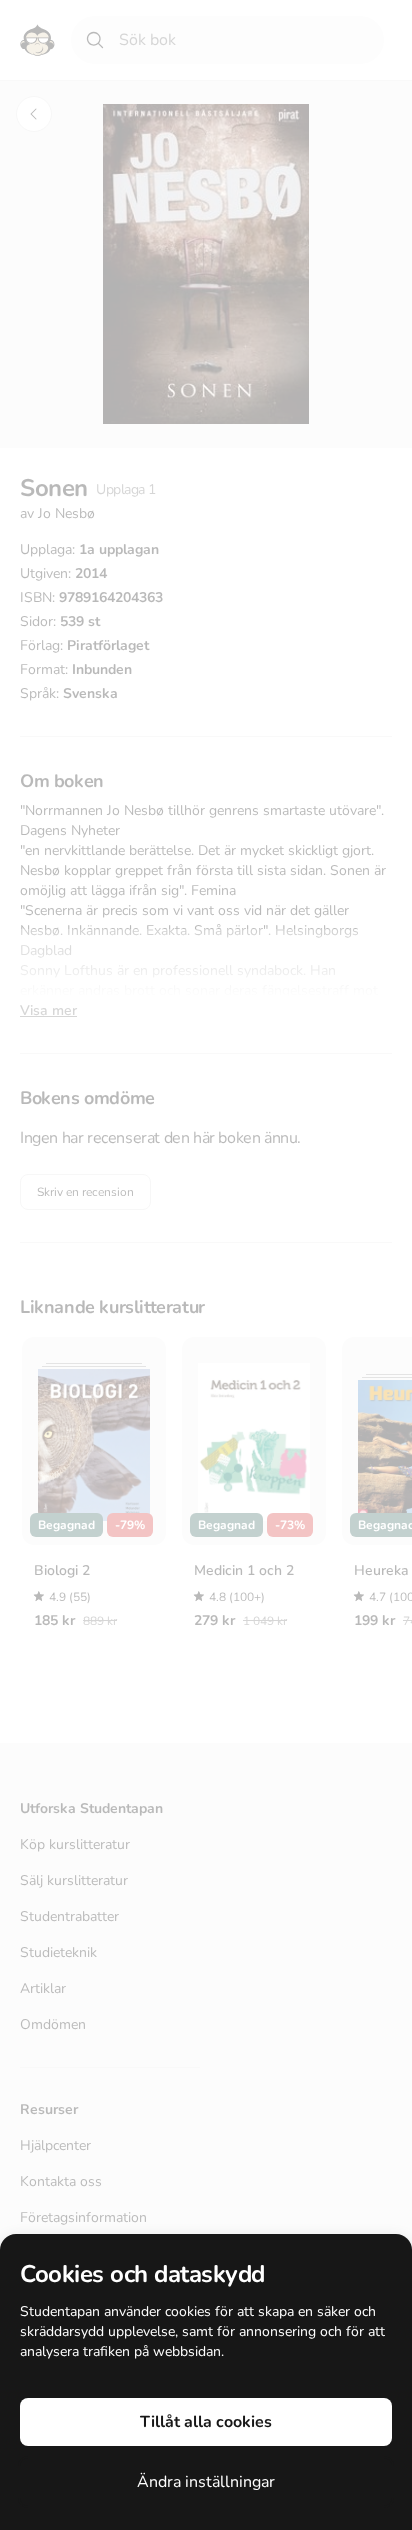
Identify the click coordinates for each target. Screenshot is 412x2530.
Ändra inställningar (206, 2482)
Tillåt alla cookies (206, 2422)
